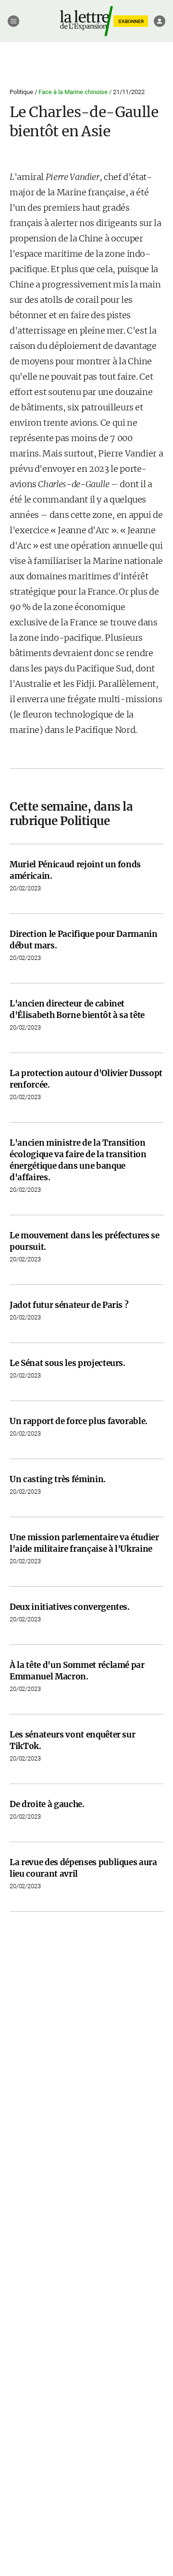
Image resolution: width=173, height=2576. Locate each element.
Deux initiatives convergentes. (70, 1607)
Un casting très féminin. (58, 1479)
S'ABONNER (131, 21)
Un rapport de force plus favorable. (79, 1421)
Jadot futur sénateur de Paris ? (69, 1305)
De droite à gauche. (47, 1804)
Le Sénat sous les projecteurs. (68, 1363)
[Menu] (13, 21)
